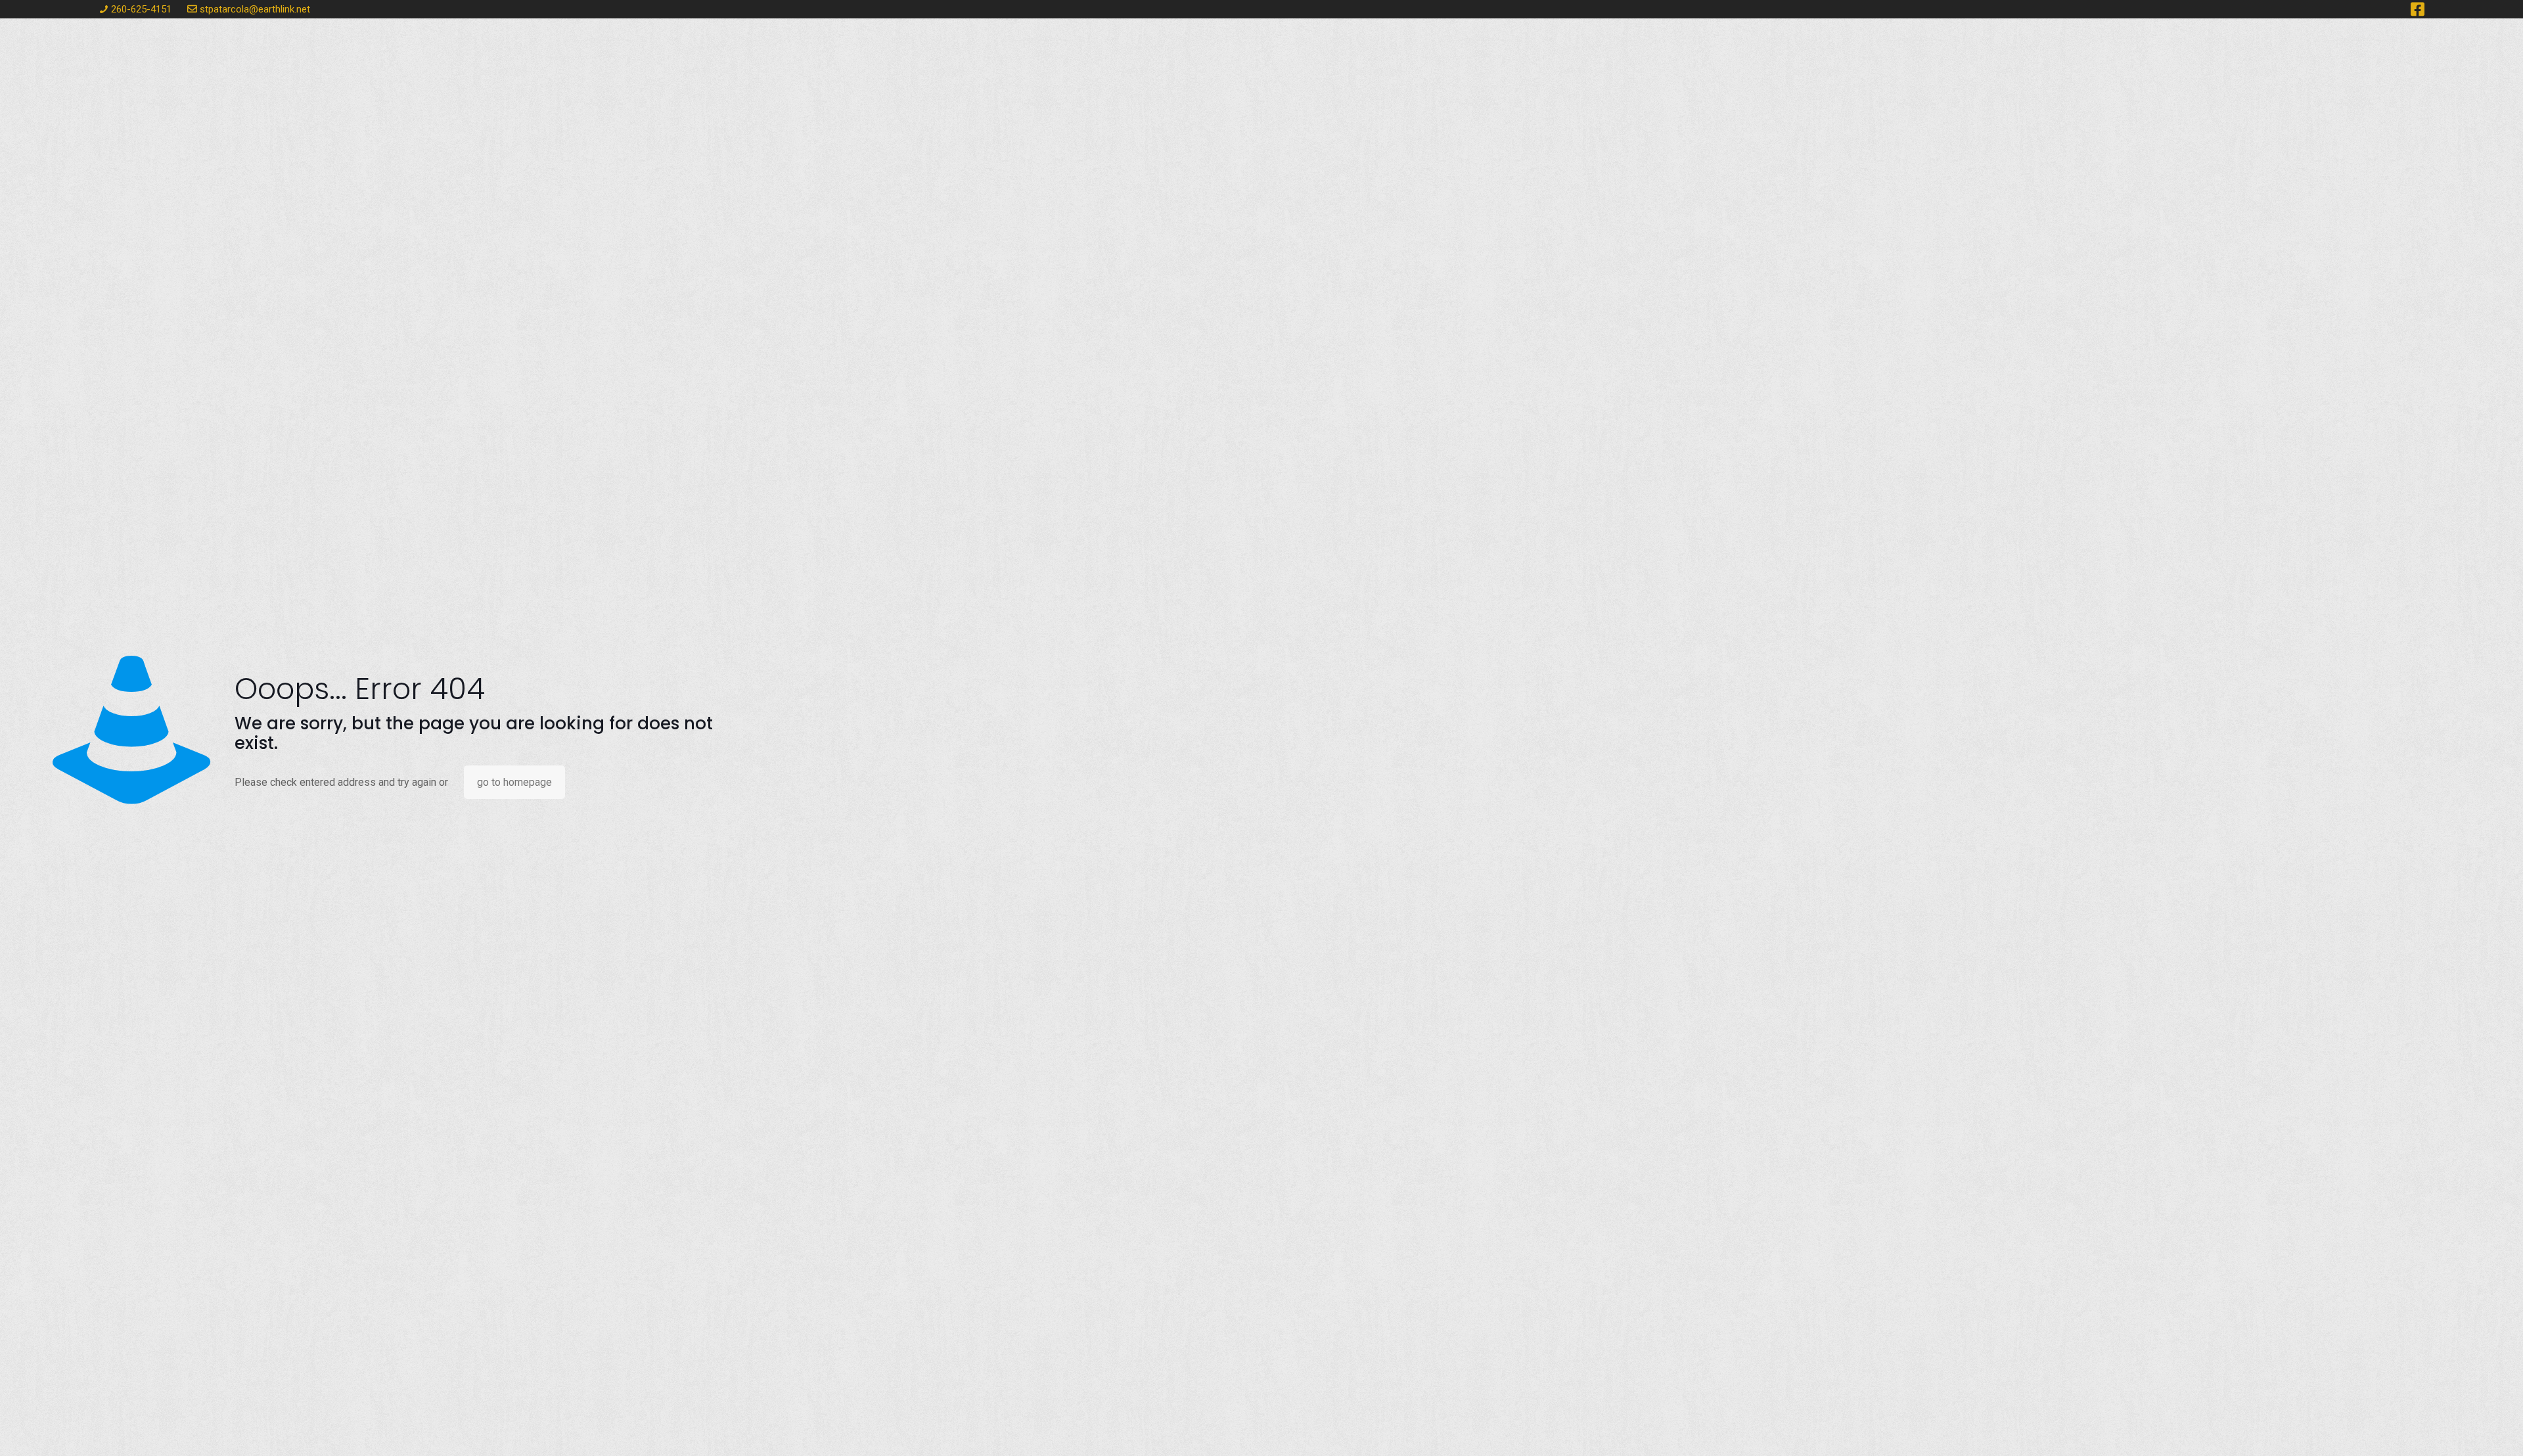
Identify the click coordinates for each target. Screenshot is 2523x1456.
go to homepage (514, 782)
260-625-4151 (141, 9)
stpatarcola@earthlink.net (255, 9)
